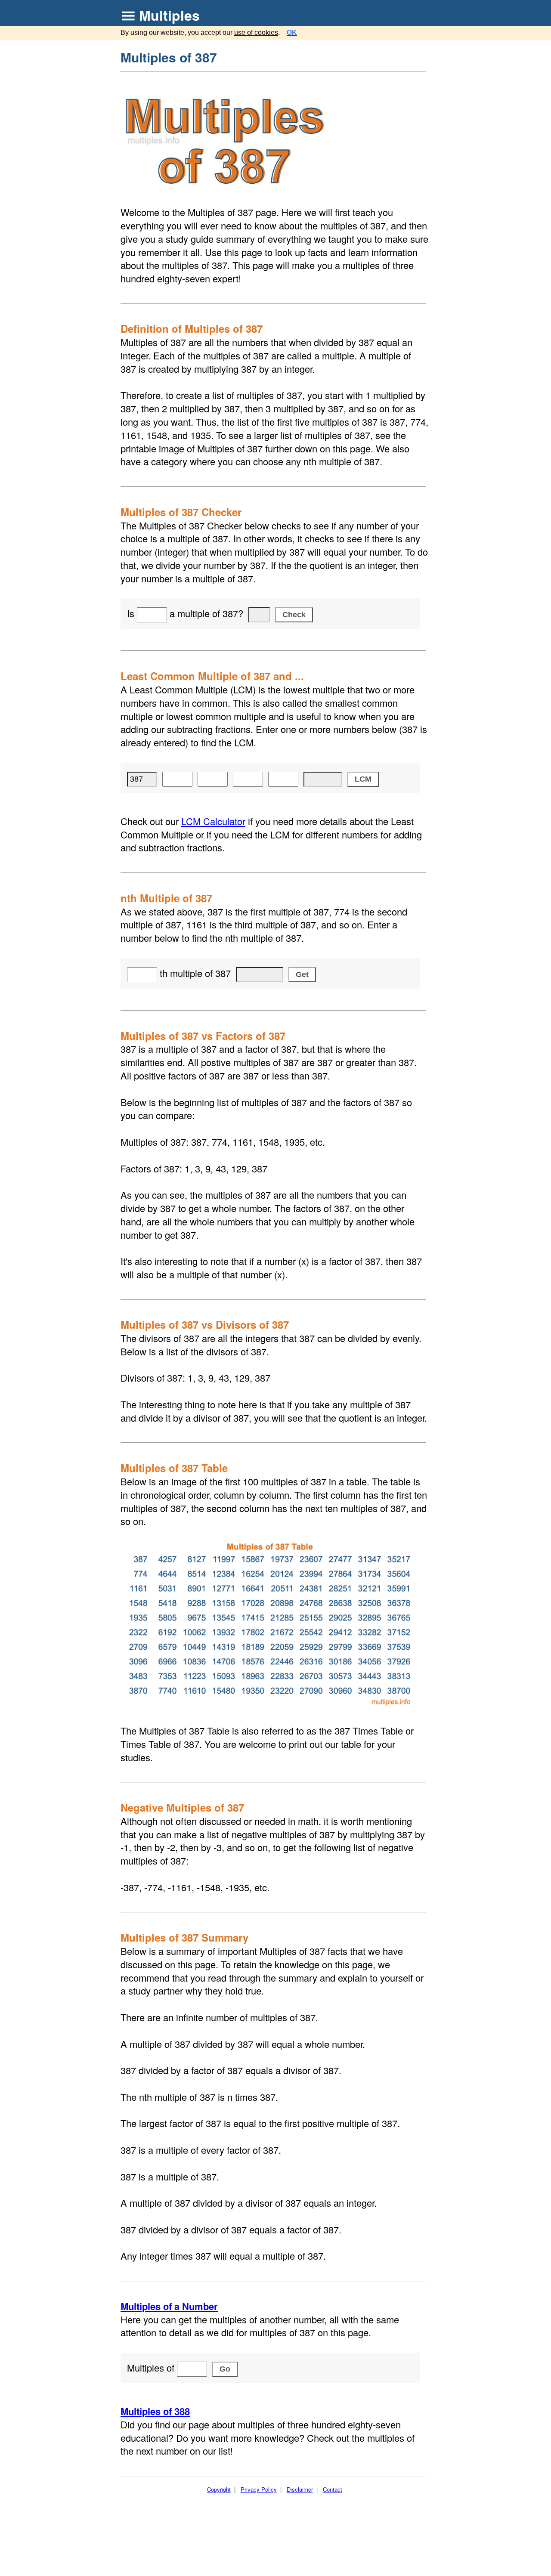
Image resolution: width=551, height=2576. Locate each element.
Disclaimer (300, 2489)
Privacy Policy (259, 2489)
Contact (333, 2489)
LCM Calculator (213, 821)
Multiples (169, 15)
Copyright (219, 2489)
